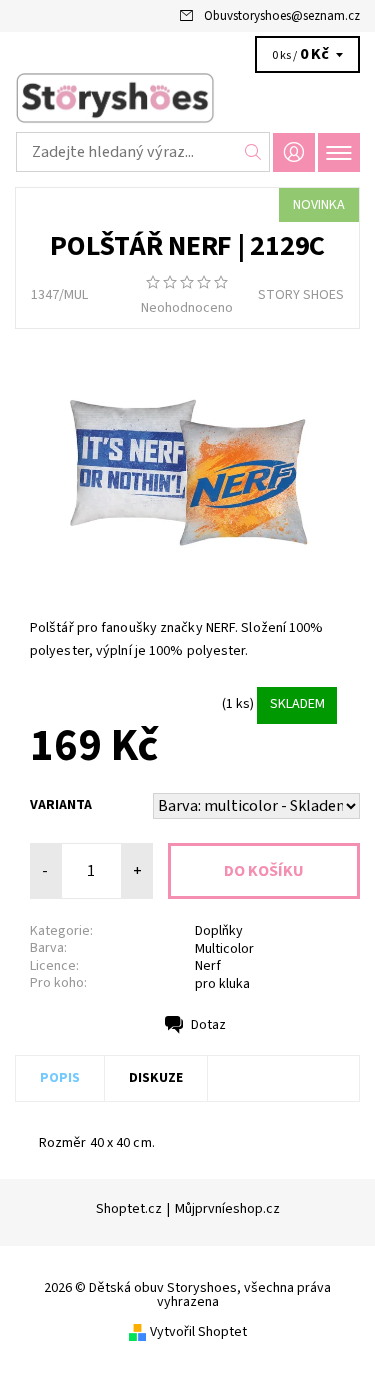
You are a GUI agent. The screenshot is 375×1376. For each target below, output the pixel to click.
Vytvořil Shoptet (198, 1332)
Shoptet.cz (129, 1209)
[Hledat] (253, 152)
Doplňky (219, 931)
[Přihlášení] (294, 152)
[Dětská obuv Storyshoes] (187, 98)
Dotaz (208, 1025)
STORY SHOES (301, 295)
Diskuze (156, 1078)
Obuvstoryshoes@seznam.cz (282, 16)
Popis (60, 1078)
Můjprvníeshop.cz (227, 1209)
